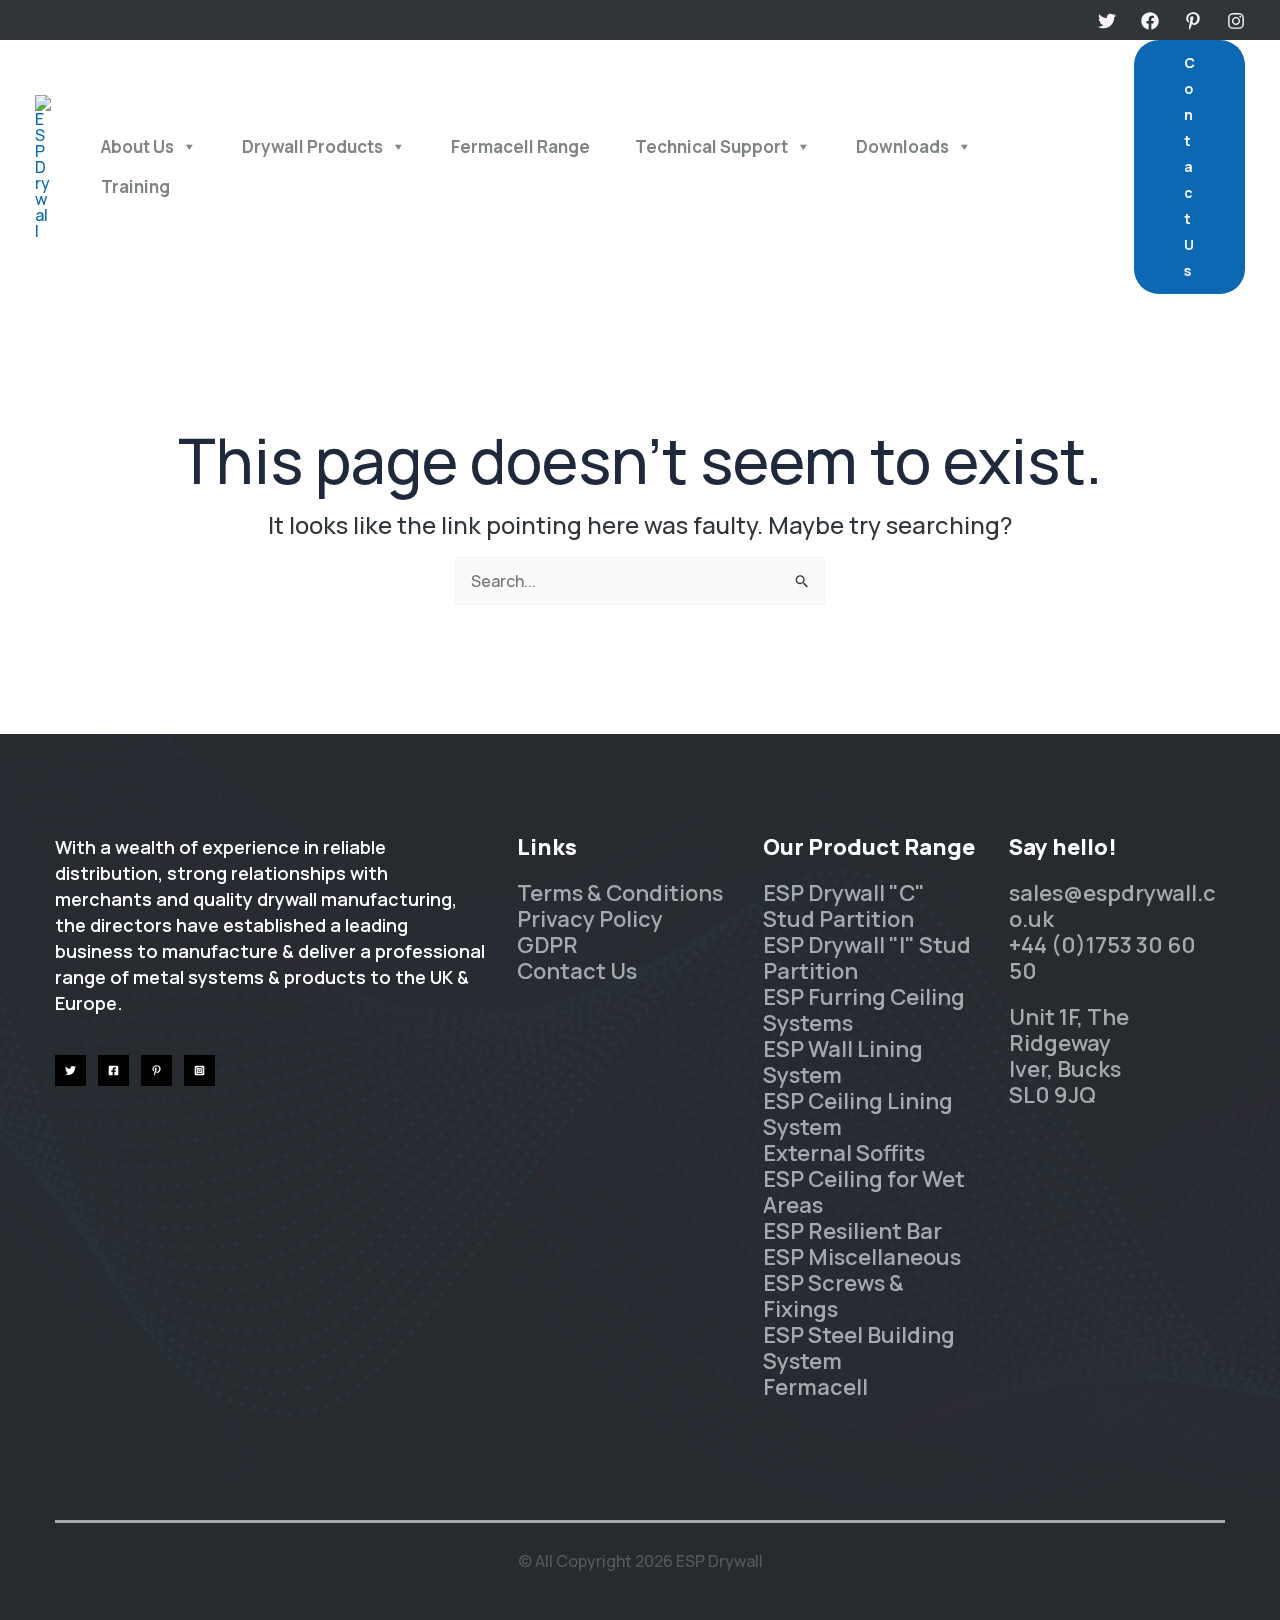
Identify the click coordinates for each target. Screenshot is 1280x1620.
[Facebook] (1150, 21)
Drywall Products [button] (312, 146)
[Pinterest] (1193, 21)
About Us (137, 146)
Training (135, 186)
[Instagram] (1236, 21)
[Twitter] (1107, 21)
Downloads (902, 146)
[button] (1189, 167)
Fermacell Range (520, 146)
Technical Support (711, 146)
